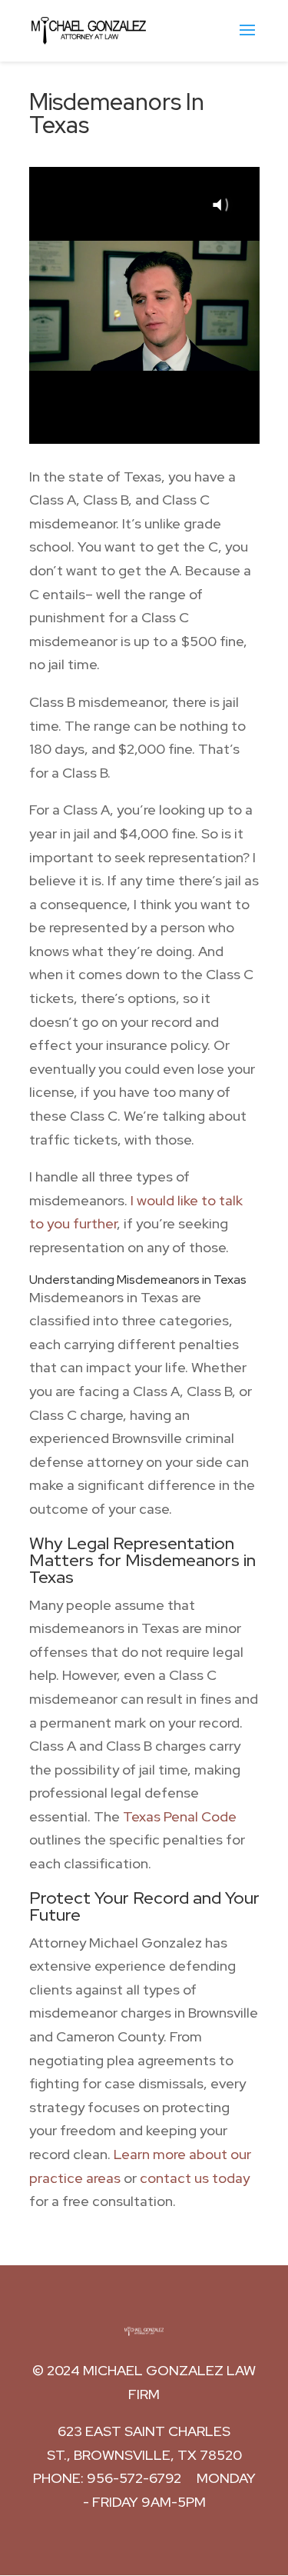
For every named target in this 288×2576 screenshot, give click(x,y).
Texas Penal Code (180, 1816)
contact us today (195, 2178)
